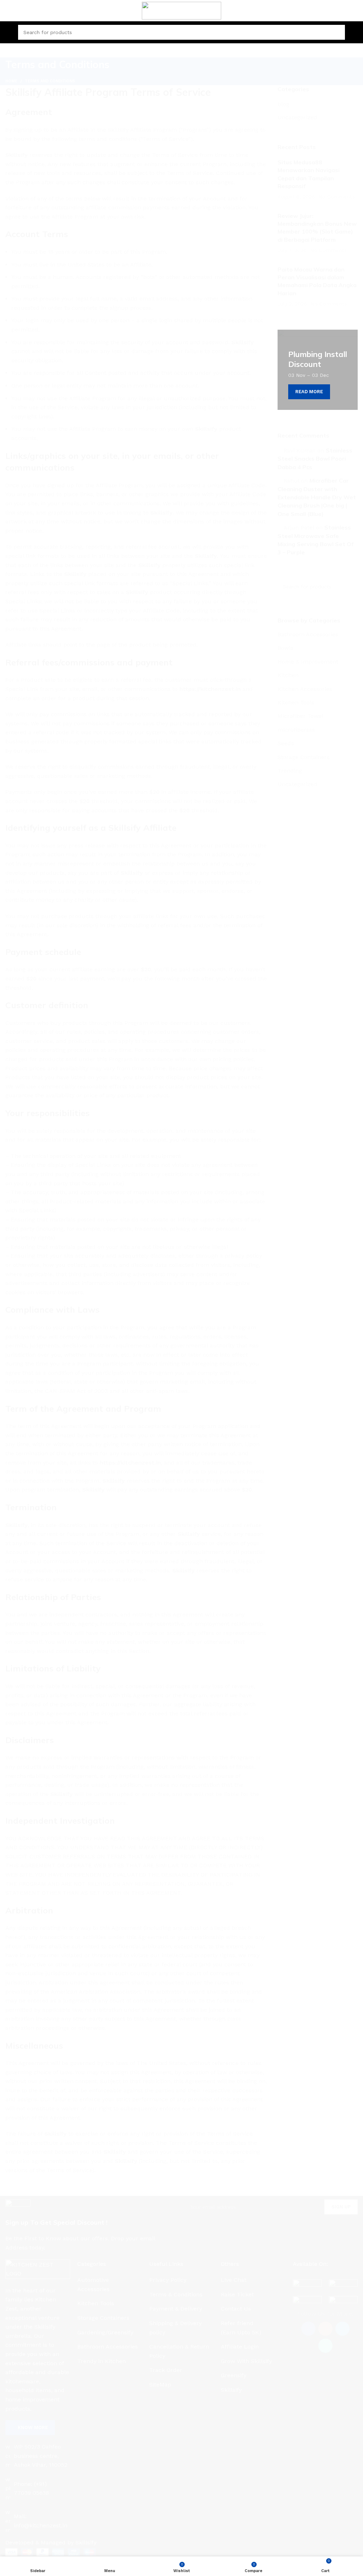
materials (24, 1393)
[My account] (355, 32)
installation (26, 1380)
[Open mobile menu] (8, 32)
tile (16, 1342)
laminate (23, 1367)
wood (19, 1355)
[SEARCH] (349, 1309)
